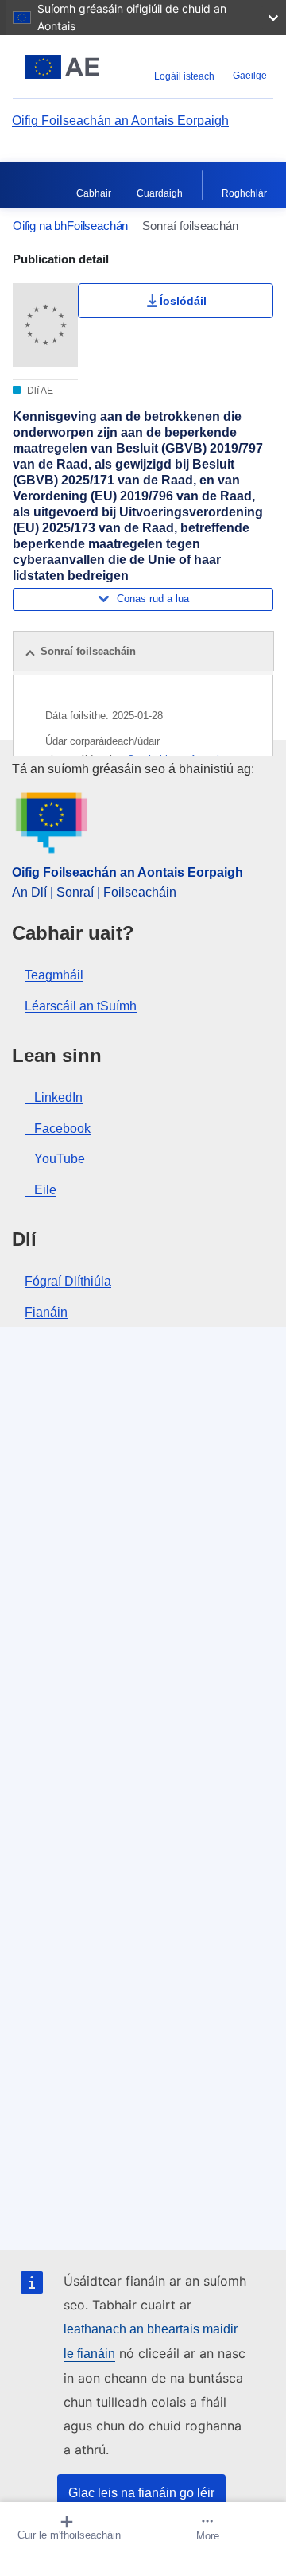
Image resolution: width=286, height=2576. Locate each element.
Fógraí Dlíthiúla (68, 1281)
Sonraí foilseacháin (88, 651)
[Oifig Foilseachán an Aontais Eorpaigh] (62, 67)
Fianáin (46, 1312)
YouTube (60, 1159)
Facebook (62, 1128)
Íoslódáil (183, 301)
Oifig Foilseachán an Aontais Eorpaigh (120, 121)
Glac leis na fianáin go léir (141, 2493)
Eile (45, 1190)
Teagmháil (54, 975)
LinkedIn (58, 1097)
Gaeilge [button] (250, 76)
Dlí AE (39, 391)
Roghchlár (244, 193)
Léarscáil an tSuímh (81, 1006)
